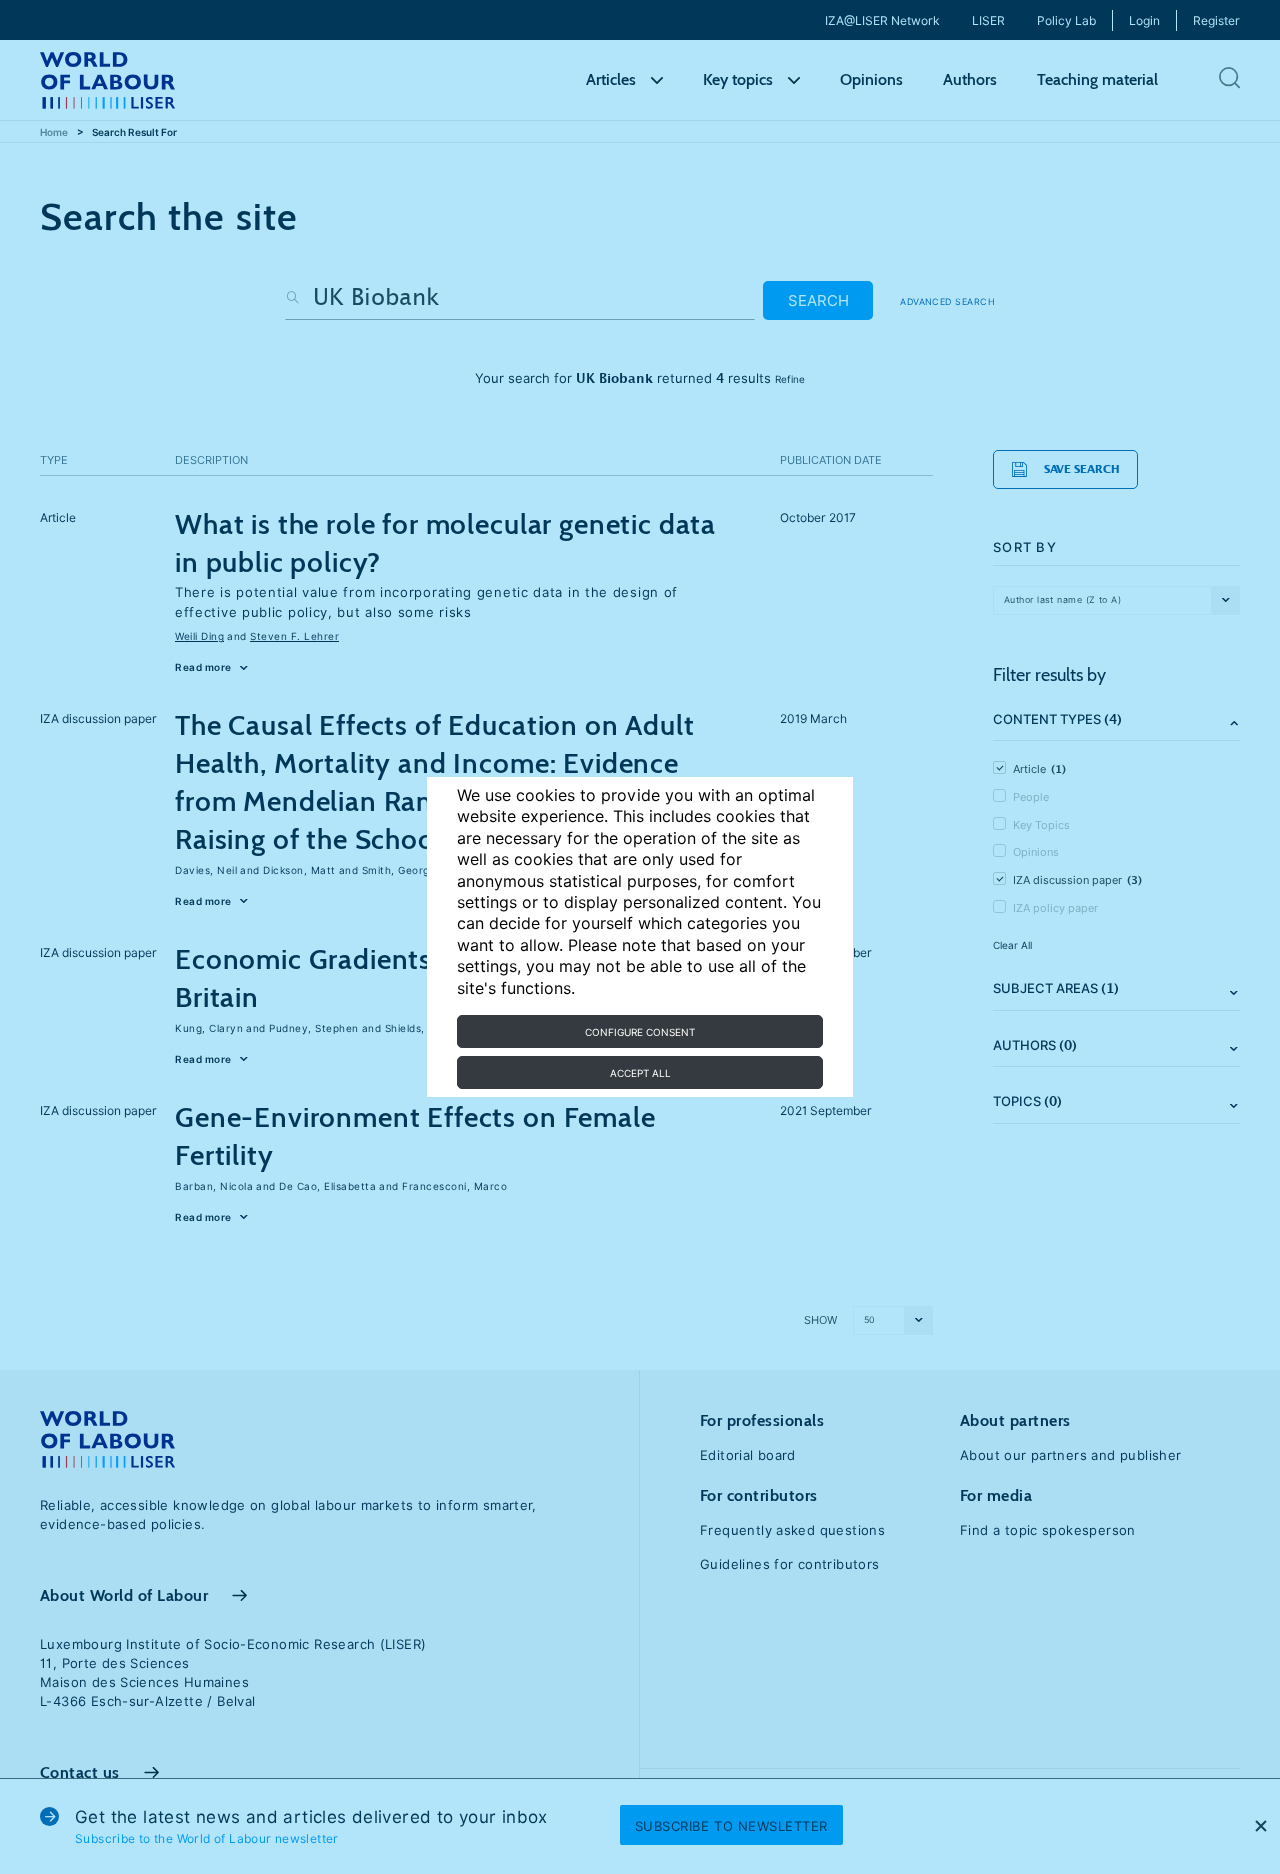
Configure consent (640, 1032)
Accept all (640, 1073)
